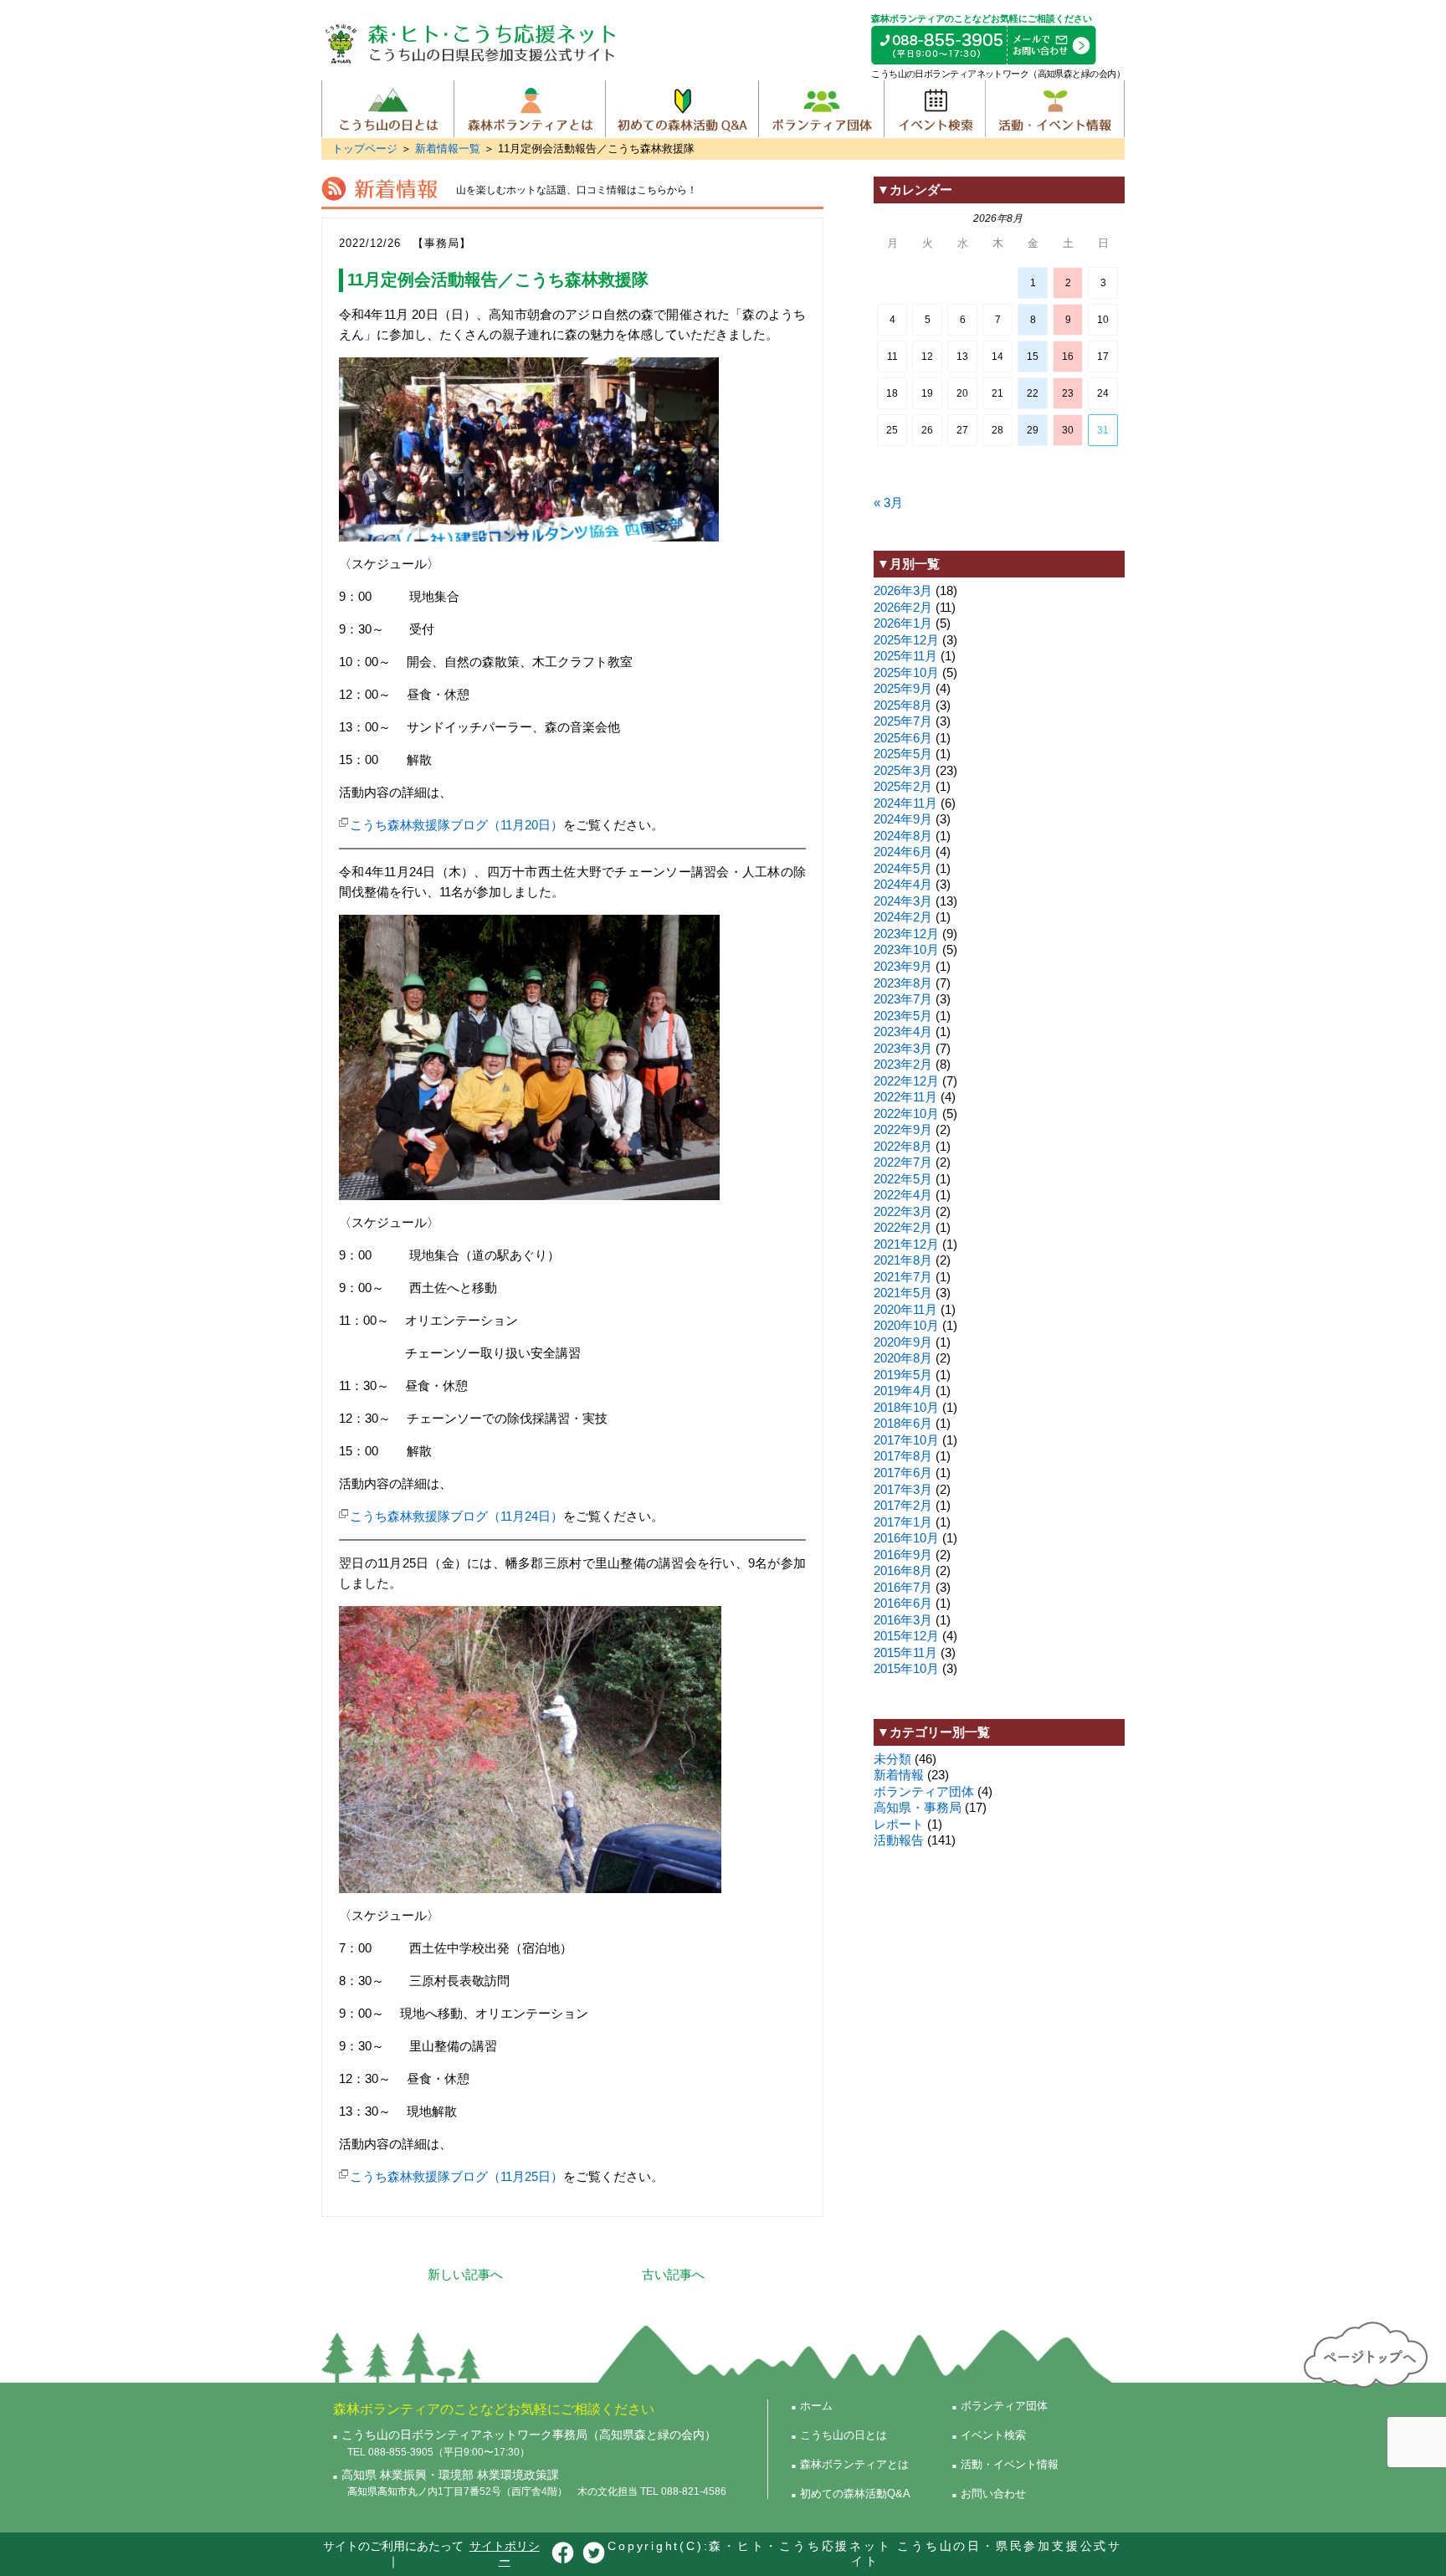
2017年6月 (903, 1473)
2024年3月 (903, 901)
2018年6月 (903, 1423)
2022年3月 (903, 1211)
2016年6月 (903, 1603)
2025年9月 (903, 688)
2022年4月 (903, 1195)
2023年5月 (903, 1016)
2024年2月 (903, 917)
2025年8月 (903, 705)
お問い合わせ (993, 2494)
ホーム (816, 2406)
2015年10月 (906, 1668)
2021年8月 (903, 1260)
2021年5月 (903, 1293)
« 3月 (888, 503)
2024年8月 (903, 836)
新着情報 (899, 1775)
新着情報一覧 (448, 149)
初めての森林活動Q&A (682, 109)
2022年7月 (903, 1162)
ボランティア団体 (821, 109)
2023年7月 (903, 999)
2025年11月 (905, 656)
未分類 (892, 1759)
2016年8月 (903, 1570)
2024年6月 (903, 852)
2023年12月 (906, 934)
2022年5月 (903, 1179)
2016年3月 (903, 1620)
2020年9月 (903, 1342)
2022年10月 (906, 1114)
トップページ (365, 149)
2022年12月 (906, 1081)
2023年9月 (903, 966)
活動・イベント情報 (1055, 109)
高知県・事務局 (918, 1807)
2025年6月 (903, 738)
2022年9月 (903, 1129)
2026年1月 (903, 623)
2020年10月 (906, 1325)
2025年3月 (903, 770)
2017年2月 (903, 1505)
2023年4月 (903, 1031)
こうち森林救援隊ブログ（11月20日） (456, 825)
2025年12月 (906, 640)
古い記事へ (673, 2274)
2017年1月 (903, 1522)
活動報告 (899, 1840)
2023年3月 (903, 1048)
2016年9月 (903, 1555)
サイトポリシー (505, 2553)
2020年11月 (905, 1309)
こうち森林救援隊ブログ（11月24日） (456, 1516)
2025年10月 (906, 672)
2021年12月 (906, 1244)
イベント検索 (934, 109)
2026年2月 (903, 607)
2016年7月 (903, 1587)
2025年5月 (903, 754)
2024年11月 (905, 803)
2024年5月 (903, 868)
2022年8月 (903, 1146)
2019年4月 (903, 1391)
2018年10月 (906, 1407)
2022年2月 (903, 1227)
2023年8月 (903, 983)
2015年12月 (906, 1636)
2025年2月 (903, 786)
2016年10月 (906, 1538)
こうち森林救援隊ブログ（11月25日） (456, 2176)
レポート (899, 1824)
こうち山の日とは (388, 109)
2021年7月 (903, 1277)
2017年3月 (903, 1489)
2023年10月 (906, 949)
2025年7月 (903, 721)
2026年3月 (903, 590)
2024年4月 (903, 884)
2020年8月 (903, 1358)
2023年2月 (903, 1064)
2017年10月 (906, 1440)
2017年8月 (903, 1456)
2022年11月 (905, 1097)
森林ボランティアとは (530, 109)
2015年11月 (905, 1652)
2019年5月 (903, 1375)
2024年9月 (903, 819)
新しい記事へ (465, 2274)
